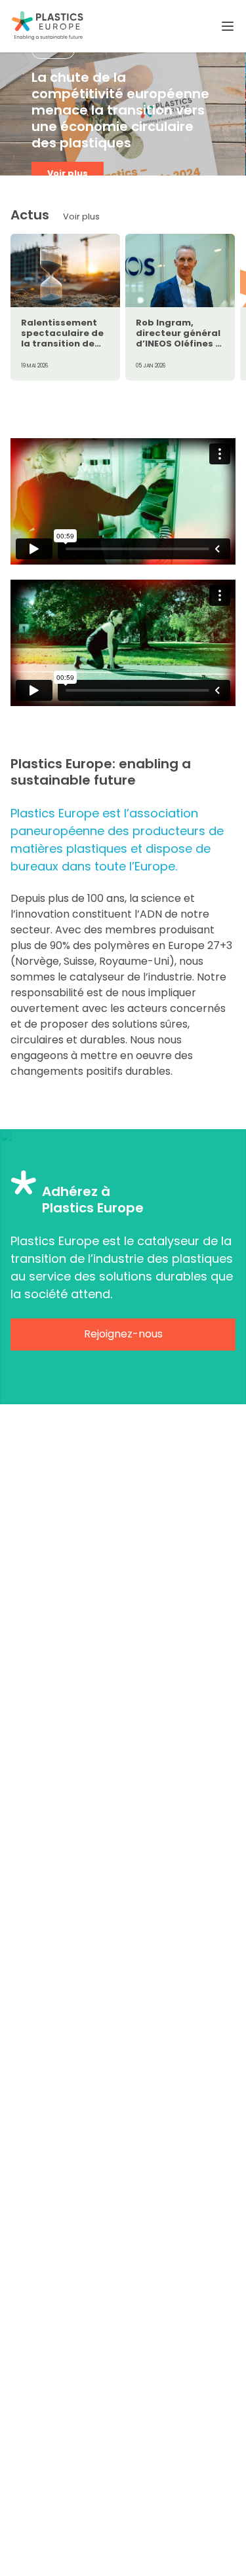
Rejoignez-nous (123, 1334)
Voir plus (68, 173)
